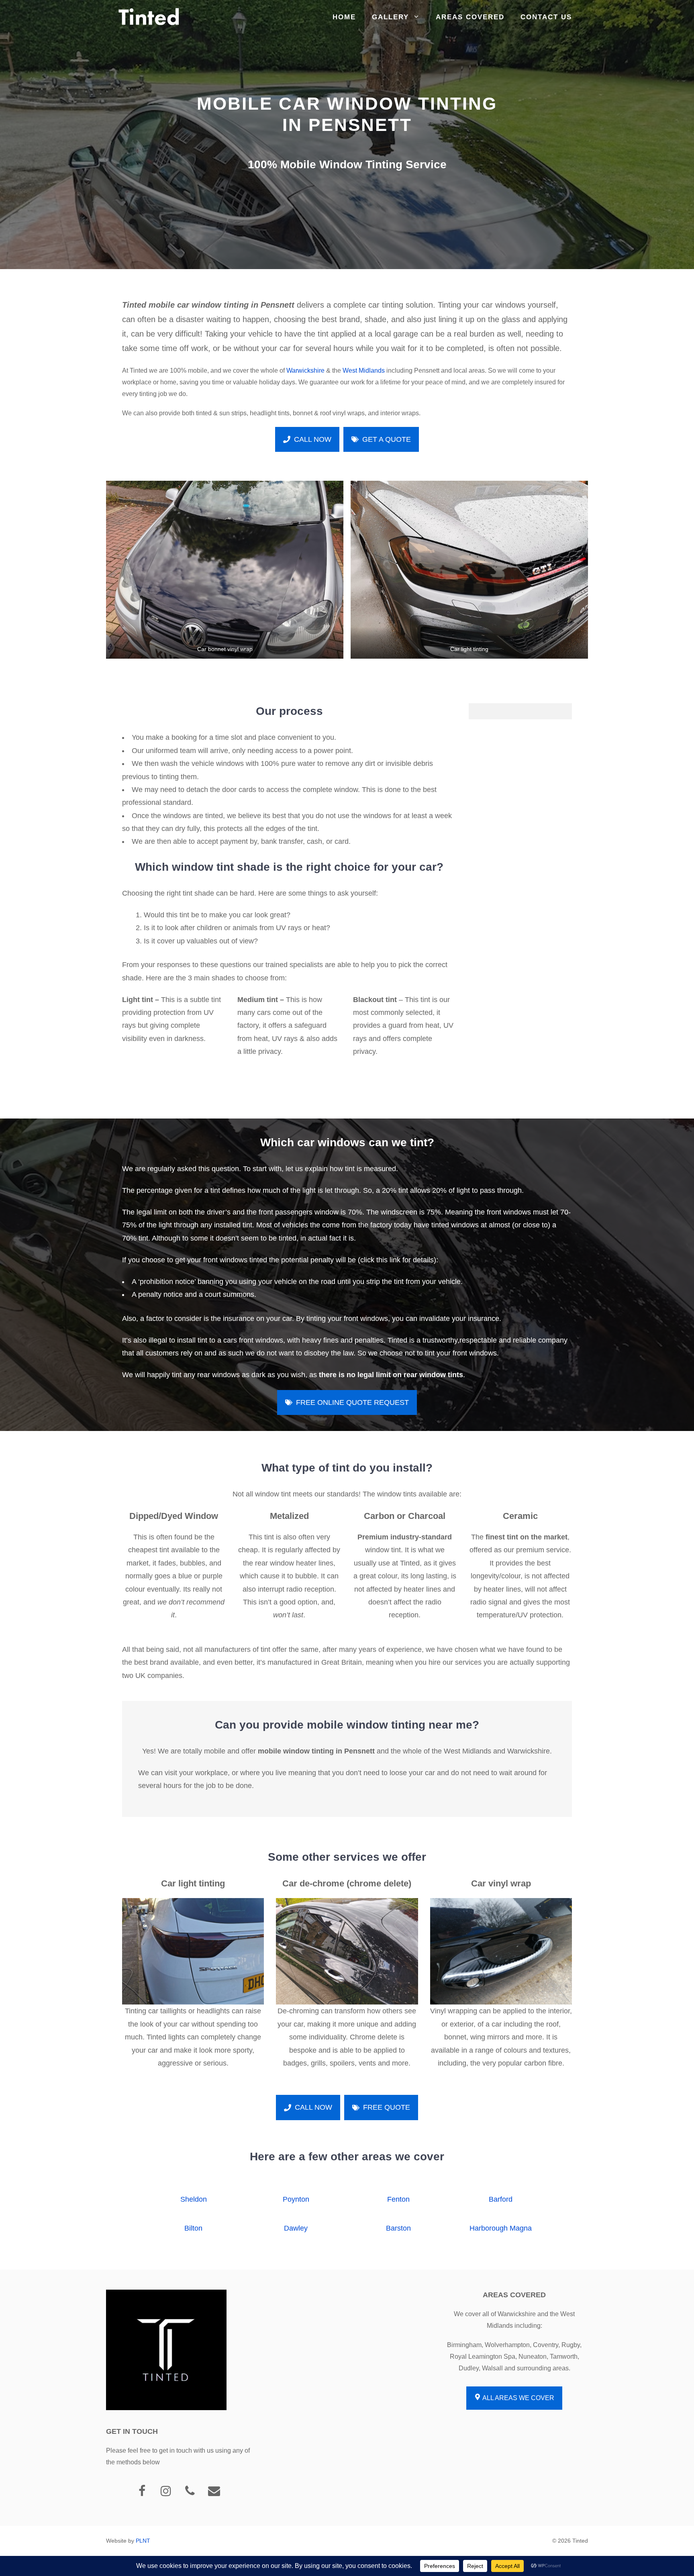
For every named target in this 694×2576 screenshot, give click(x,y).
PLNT (143, 2541)
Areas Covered (470, 17)
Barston (398, 2228)
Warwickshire (305, 370)
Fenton (398, 2199)
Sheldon (194, 2199)
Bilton (193, 2228)
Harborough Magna (501, 2228)
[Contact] (214, 2491)
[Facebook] (142, 2491)
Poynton (296, 2199)
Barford (501, 2199)
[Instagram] (166, 2491)
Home (344, 17)
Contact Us (546, 17)
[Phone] (190, 2491)
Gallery (390, 17)
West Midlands (364, 370)
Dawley (296, 2228)
